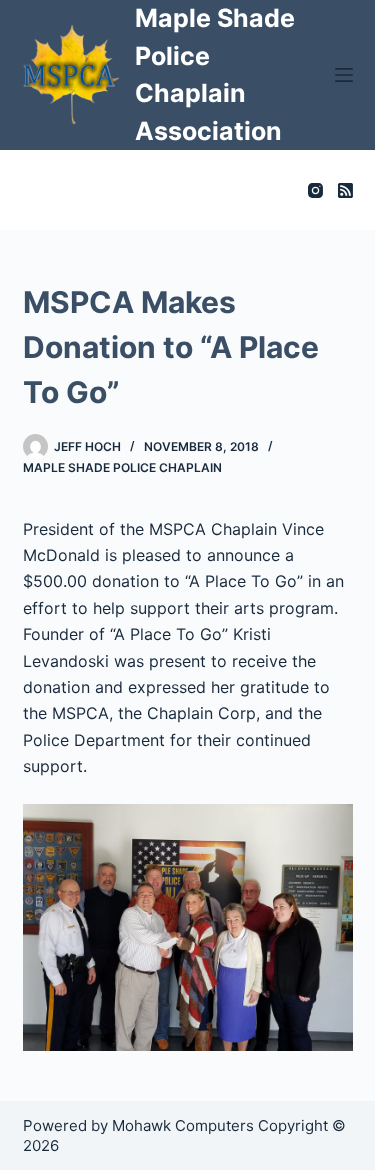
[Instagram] (315, 190)
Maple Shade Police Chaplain (122, 467)
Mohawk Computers (183, 1125)
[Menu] (344, 75)
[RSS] (345, 190)
